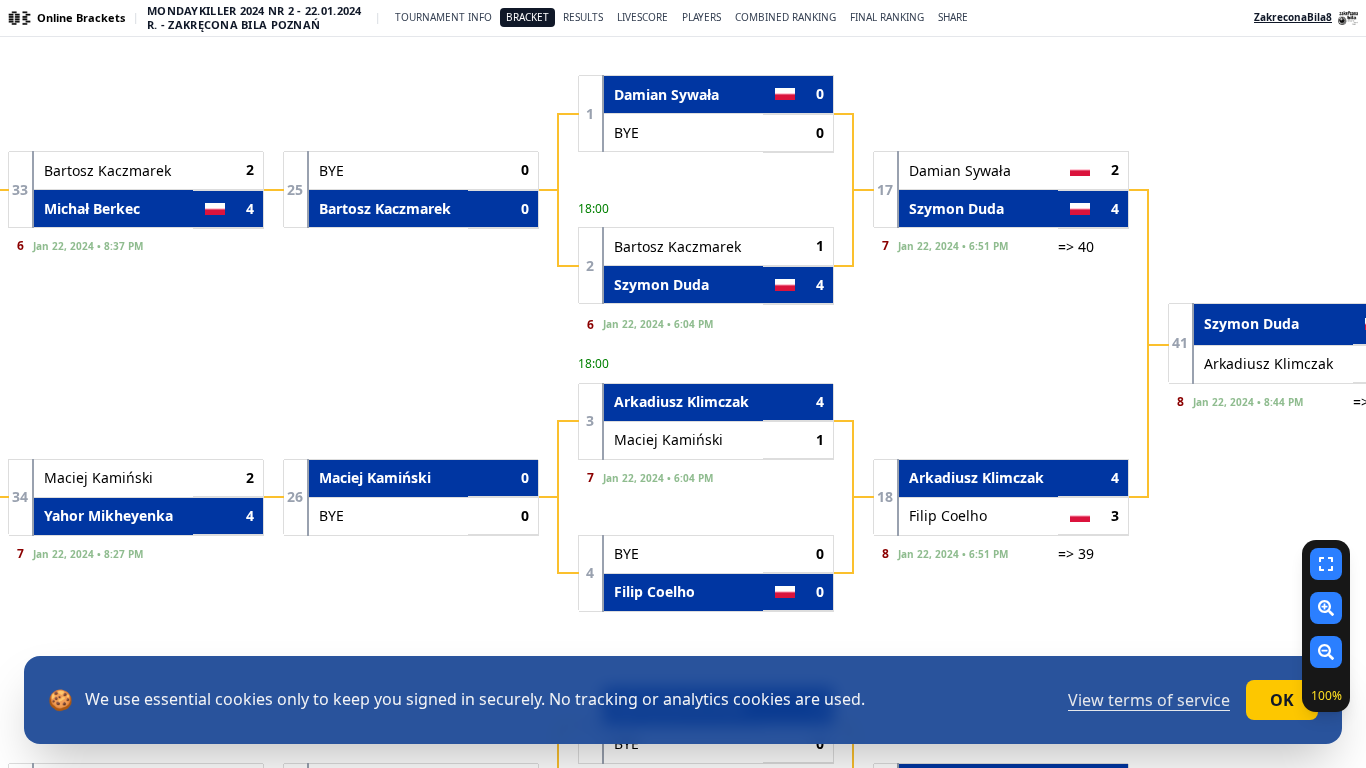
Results (583, 17)
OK (1282, 700)
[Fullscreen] (1326, 564)
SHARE (953, 17)
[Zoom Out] (1326, 652)
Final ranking (887, 17)
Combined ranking (785, 17)
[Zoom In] (1326, 608)
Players (701, 17)
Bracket (527, 17)
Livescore (642, 17)
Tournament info (443, 17)
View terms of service (1149, 700)
